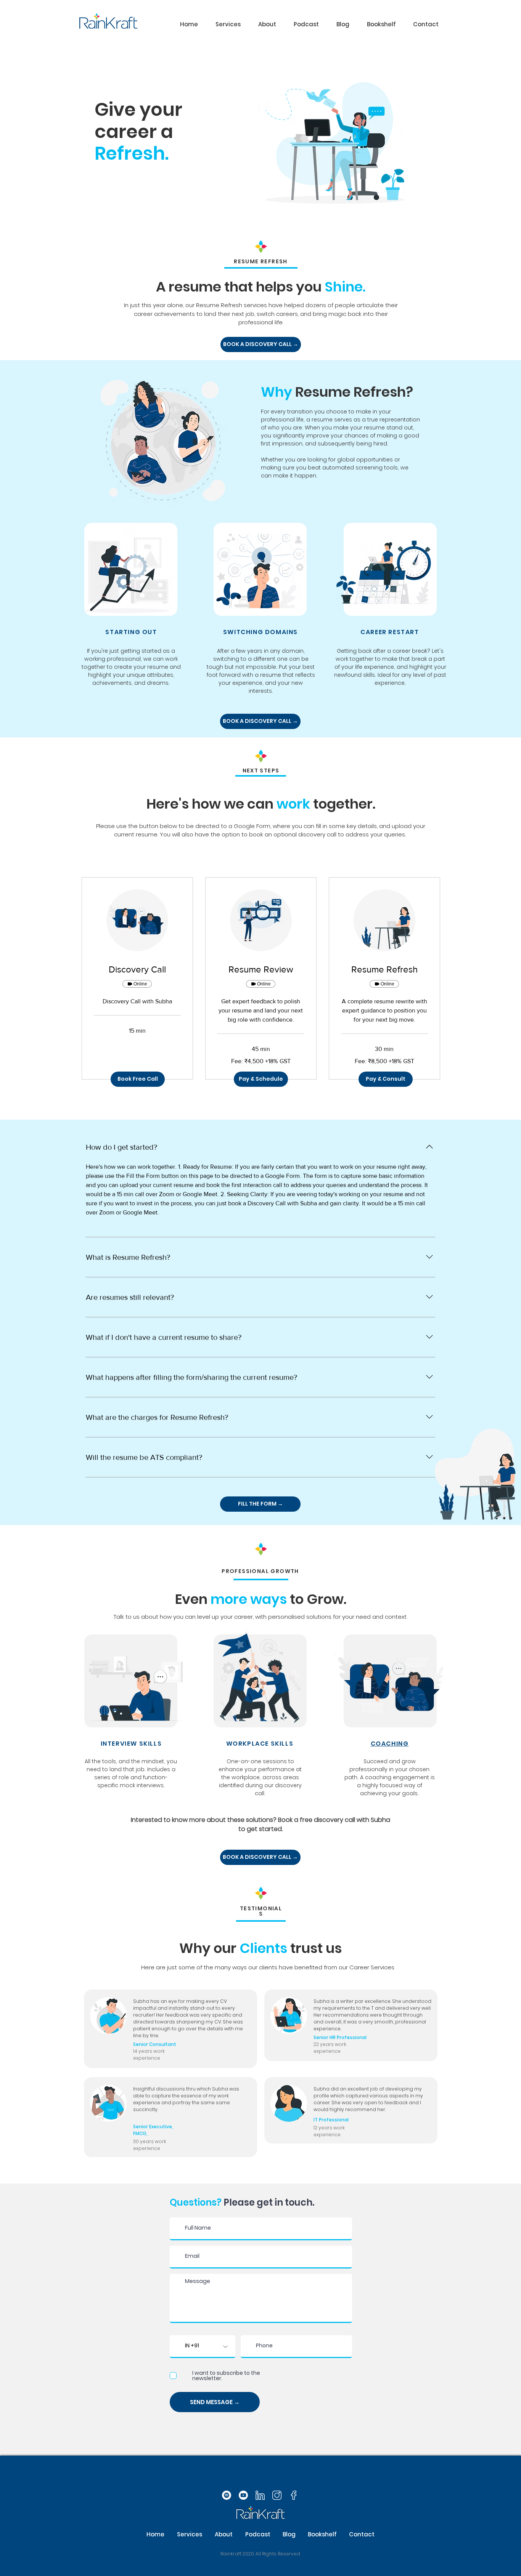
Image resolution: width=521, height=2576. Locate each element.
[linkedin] (260, 2495)
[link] (137, 969)
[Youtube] (243, 2495)
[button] (228, 24)
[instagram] (277, 2495)
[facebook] (294, 2495)
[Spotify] (227, 2495)
